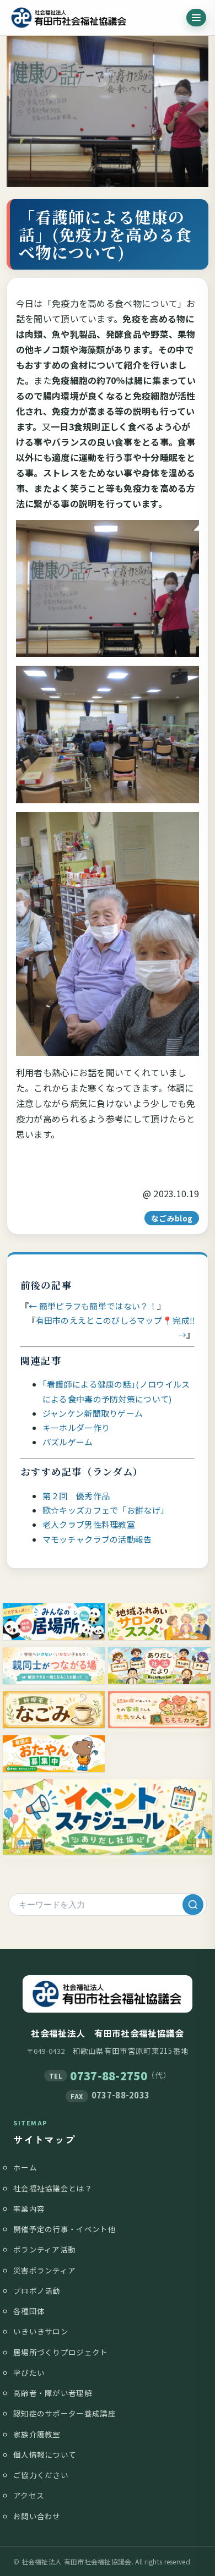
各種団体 (29, 2311)
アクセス (29, 2495)
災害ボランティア (44, 2270)
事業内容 (29, 2208)
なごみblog (172, 1218)
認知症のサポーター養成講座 (64, 2413)
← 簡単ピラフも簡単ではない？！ (93, 1306)
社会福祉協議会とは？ (53, 2188)
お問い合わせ (37, 2516)
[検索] (193, 1904)
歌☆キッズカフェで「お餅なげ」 (106, 1510)
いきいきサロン (41, 2331)
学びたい (29, 2372)
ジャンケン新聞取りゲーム (93, 1413)
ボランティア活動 (44, 2249)
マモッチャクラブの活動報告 (97, 1539)
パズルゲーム (68, 1442)
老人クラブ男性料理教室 (89, 1524)
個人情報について (45, 2454)
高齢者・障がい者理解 (53, 2393)
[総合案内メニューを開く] (196, 18)
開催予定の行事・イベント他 (64, 2229)
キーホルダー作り (76, 1427)
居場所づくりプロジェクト (61, 2352)
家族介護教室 (37, 2434)
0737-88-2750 (109, 2076)
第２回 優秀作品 (76, 1496)
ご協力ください (41, 2475)
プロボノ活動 (37, 2290)
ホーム (25, 2167)
